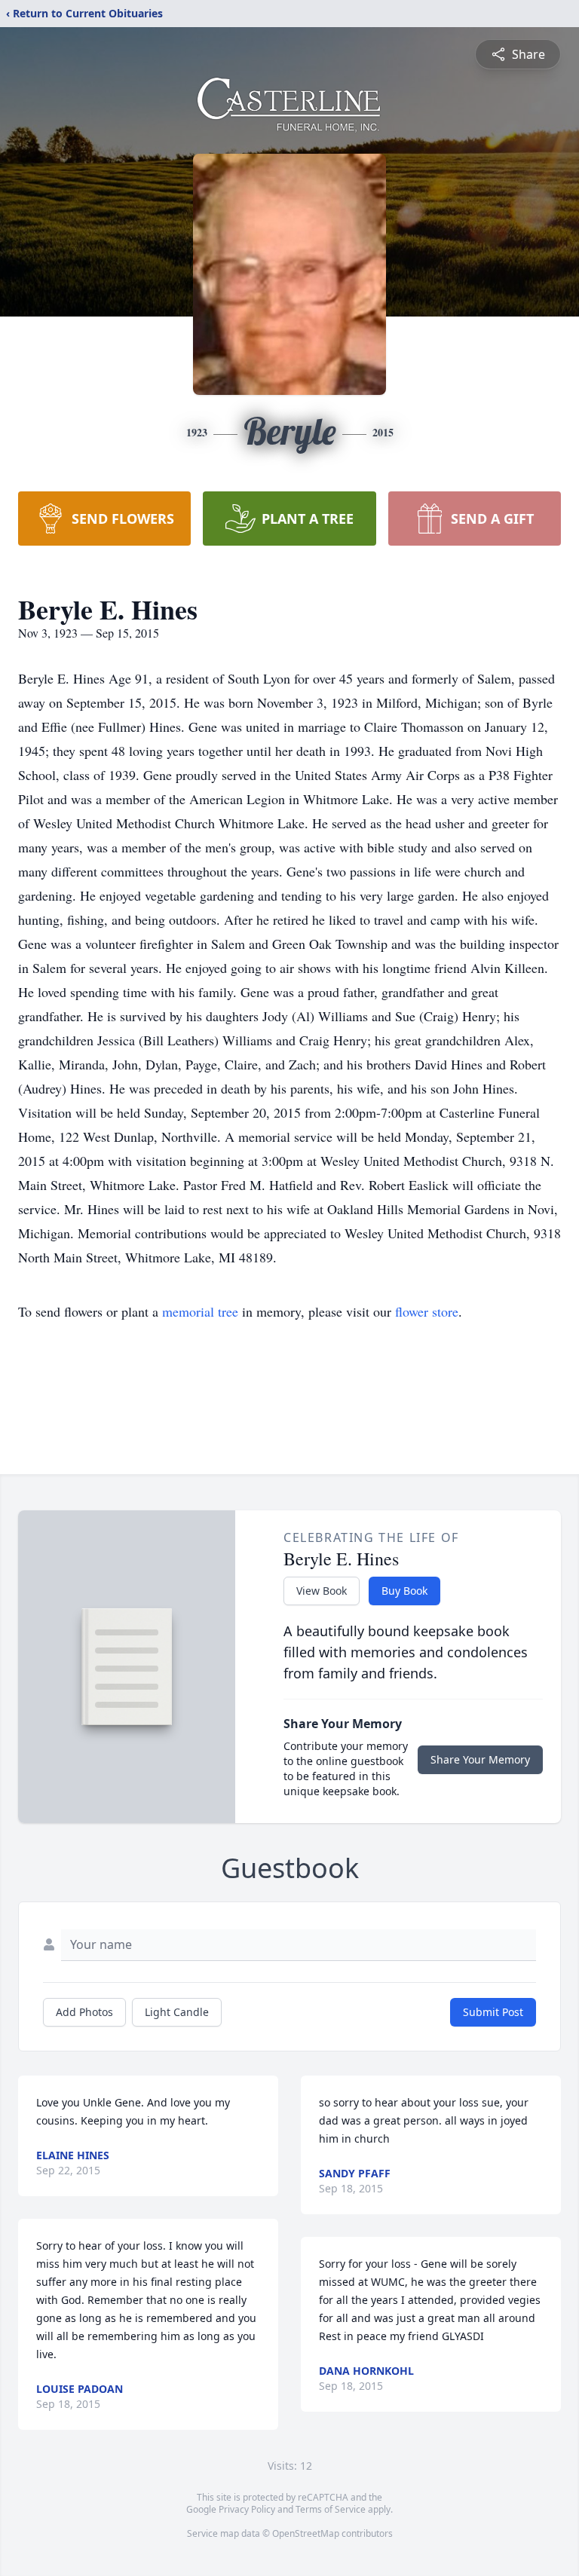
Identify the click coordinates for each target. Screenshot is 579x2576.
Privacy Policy (247, 2509)
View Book (322, 1591)
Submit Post (493, 2012)
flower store (427, 1311)
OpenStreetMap (306, 2533)
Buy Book (404, 1591)
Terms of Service (331, 2509)
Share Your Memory (480, 1759)
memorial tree (200, 1311)
